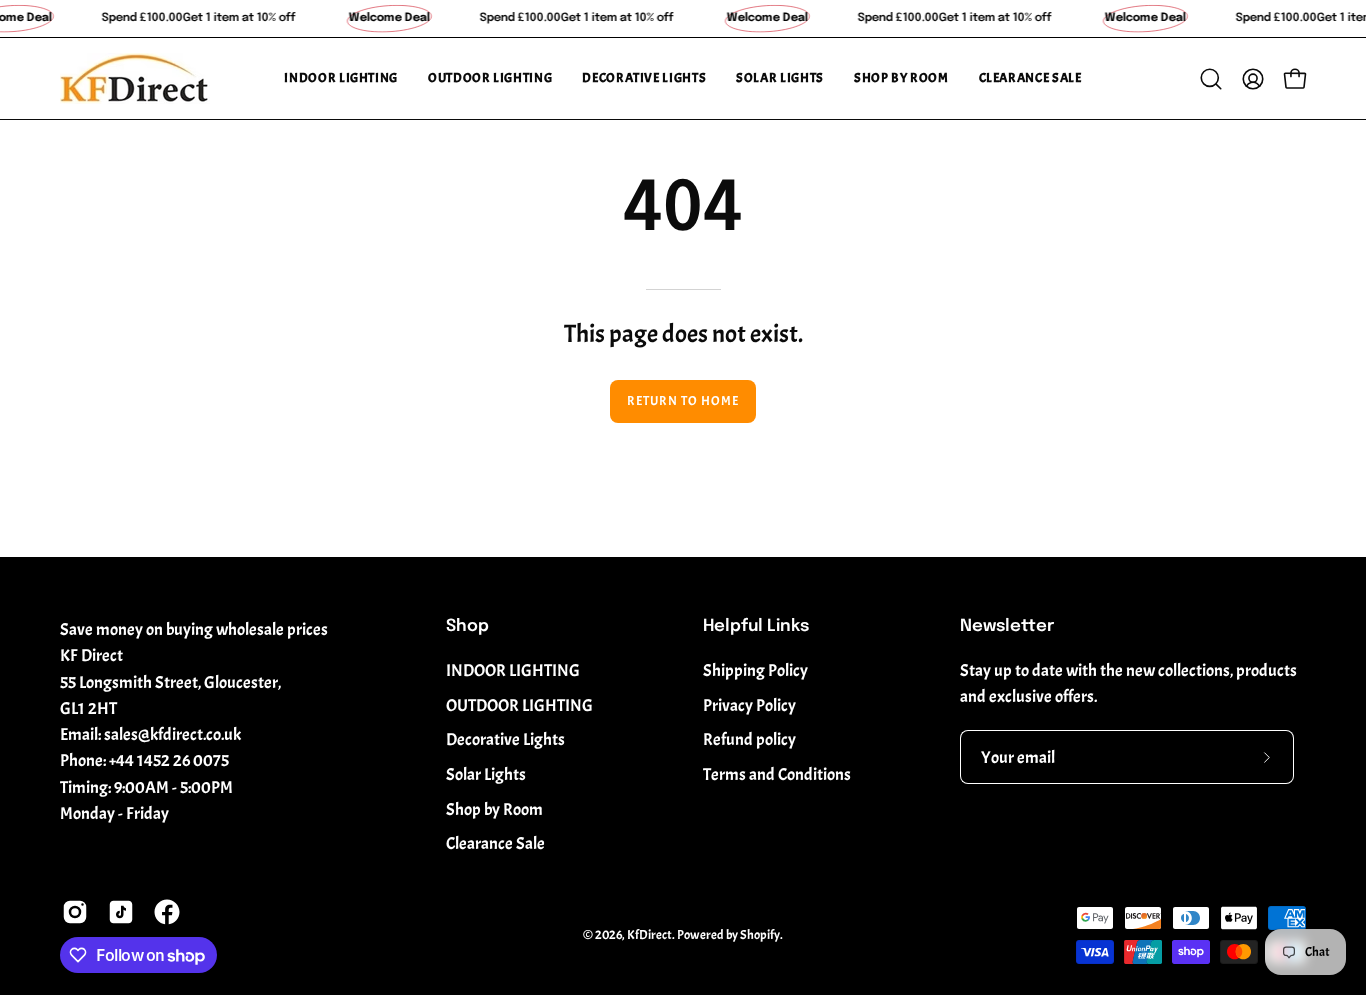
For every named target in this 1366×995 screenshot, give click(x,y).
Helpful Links (756, 626)
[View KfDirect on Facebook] (167, 912)
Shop (467, 626)
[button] (341, 78)
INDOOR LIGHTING (513, 670)
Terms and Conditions (777, 774)
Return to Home (682, 401)
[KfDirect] (135, 78)
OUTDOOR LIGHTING (519, 705)
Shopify (760, 935)
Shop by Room (494, 809)
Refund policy (749, 739)
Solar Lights (486, 774)
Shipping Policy (755, 670)
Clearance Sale (495, 843)
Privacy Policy (749, 705)
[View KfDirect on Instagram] (75, 912)
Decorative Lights (505, 739)
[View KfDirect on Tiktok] (121, 912)
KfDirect (649, 935)
